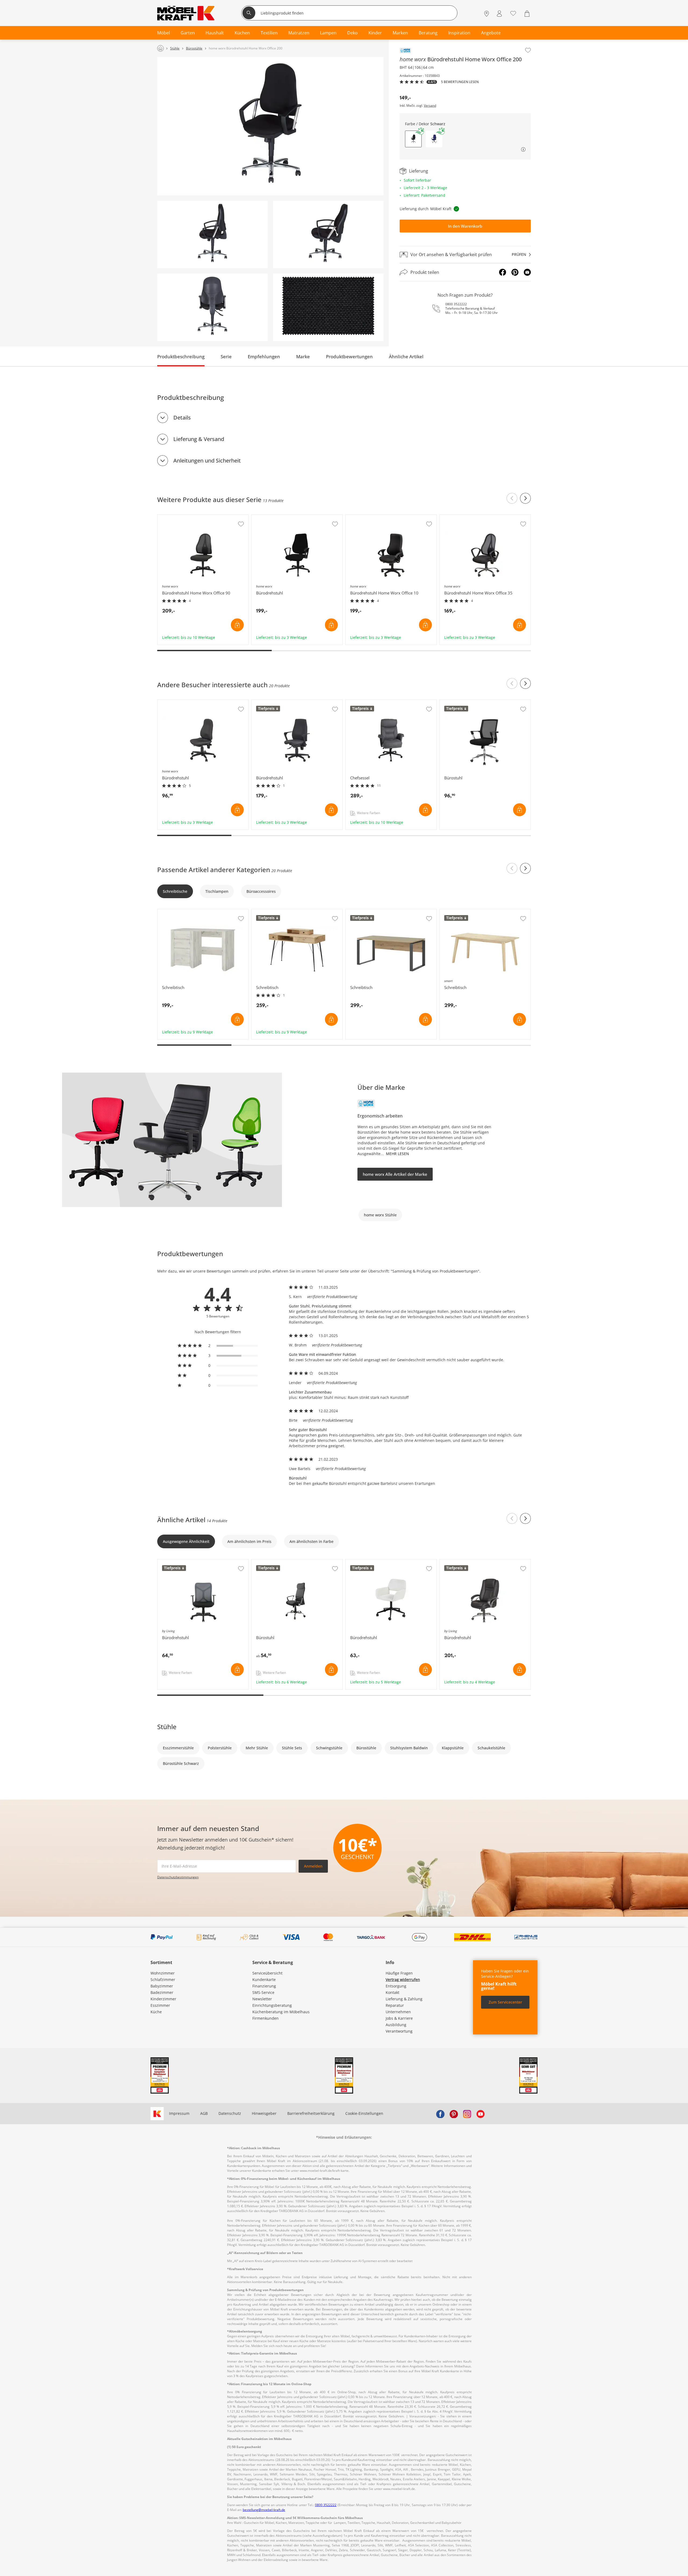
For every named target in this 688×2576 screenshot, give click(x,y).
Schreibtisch (169, 912)
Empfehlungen (264, 357)
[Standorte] (487, 14)
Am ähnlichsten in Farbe (311, 1541)
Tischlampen (217, 891)
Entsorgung (396, 1986)
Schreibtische (175, 891)
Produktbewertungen (349, 357)
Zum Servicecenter (505, 2002)
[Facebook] (503, 272)
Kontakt (393, 1992)
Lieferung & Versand (199, 439)
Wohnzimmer (163, 1973)
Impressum (179, 2113)
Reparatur (395, 2005)
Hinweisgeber (264, 2113)
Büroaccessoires (261, 891)
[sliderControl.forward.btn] (525, 498)
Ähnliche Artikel (406, 357)
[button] (434, 139)
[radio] (218, 1346)
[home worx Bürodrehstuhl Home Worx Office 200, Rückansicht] (212, 307)
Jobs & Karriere (399, 2018)
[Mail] (527, 272)
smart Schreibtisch (457, 912)
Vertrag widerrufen (403, 1980)
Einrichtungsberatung (272, 2005)
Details (182, 418)
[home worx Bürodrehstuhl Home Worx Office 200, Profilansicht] (328, 234)
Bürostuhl (449, 703)
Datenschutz (230, 2113)
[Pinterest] (515, 272)
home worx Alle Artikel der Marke (395, 1174)
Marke (303, 357)
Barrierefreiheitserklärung (311, 2113)
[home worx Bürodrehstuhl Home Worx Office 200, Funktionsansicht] (212, 234)
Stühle (167, 1727)
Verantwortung (399, 2031)
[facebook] (440, 2113)
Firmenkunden (266, 2018)
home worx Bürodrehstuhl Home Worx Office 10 (389, 517)
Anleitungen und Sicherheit (207, 461)
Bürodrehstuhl (265, 703)
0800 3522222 (456, 304)
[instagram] (467, 2113)
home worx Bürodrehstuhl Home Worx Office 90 (201, 517)
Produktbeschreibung (181, 357)
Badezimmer (162, 1992)
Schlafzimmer (163, 1980)
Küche (156, 2012)
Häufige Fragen (399, 1973)
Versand (430, 106)
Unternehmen (398, 2012)
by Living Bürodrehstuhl (180, 1562)
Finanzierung (264, 1986)
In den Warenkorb (465, 226)
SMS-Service (263, 1992)
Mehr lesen (397, 1154)
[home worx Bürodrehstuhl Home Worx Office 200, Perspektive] (270, 126)
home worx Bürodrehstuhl (276, 517)
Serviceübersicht (267, 1973)
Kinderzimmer (163, 1999)
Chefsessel (356, 703)
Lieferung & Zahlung (404, 1999)
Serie (226, 357)
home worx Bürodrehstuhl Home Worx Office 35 (483, 517)
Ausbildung (396, 2025)
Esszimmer (160, 2005)
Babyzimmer (162, 1986)
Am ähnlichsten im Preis (249, 1541)
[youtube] (481, 2113)
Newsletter (262, 1999)
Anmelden (313, 1866)
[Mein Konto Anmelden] (499, 14)
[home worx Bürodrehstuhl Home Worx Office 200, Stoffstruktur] (328, 307)
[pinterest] (454, 2113)
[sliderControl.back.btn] (512, 498)
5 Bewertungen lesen (460, 82)
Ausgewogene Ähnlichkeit (186, 1541)
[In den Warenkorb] (237, 625)
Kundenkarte (264, 1980)
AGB (204, 2113)
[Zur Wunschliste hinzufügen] (528, 50)
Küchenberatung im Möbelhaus (281, 2012)
